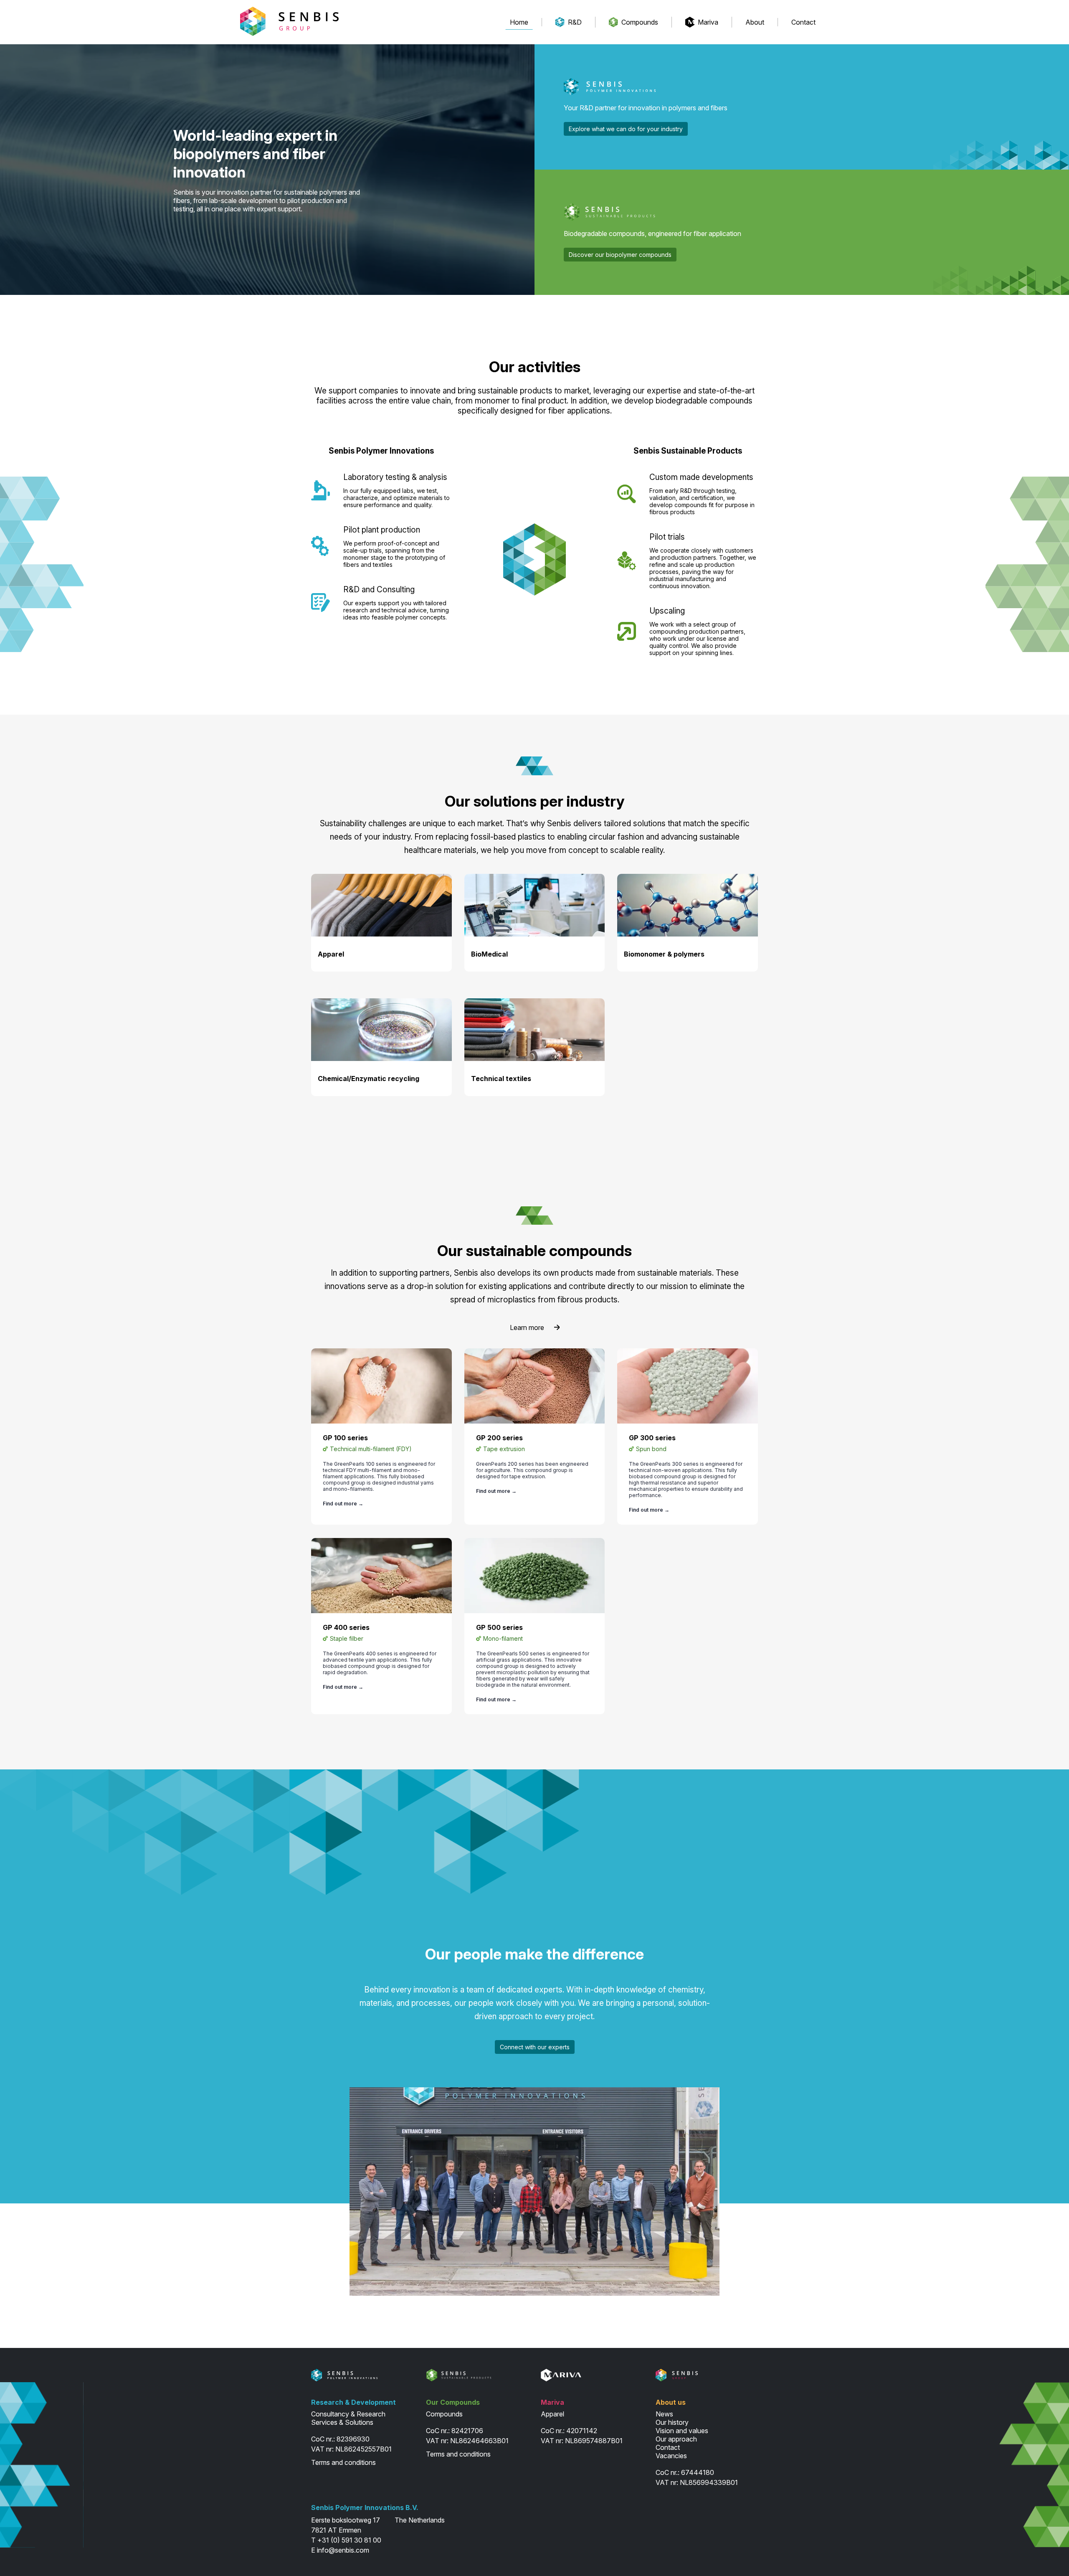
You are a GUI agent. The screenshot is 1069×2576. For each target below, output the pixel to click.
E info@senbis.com (340, 2550)
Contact (803, 22)
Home (519, 22)
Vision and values (682, 2431)
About (755, 22)
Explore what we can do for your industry (626, 129)
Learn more (527, 1327)
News (664, 2414)
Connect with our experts (535, 2047)
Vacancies (671, 2456)
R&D (575, 22)
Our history (672, 2422)
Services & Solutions (342, 2422)
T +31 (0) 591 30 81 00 (346, 2540)
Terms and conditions (343, 2462)
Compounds (640, 22)
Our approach (676, 2439)
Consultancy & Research (348, 2414)
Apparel (552, 2414)
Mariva (708, 22)
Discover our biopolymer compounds (620, 255)
